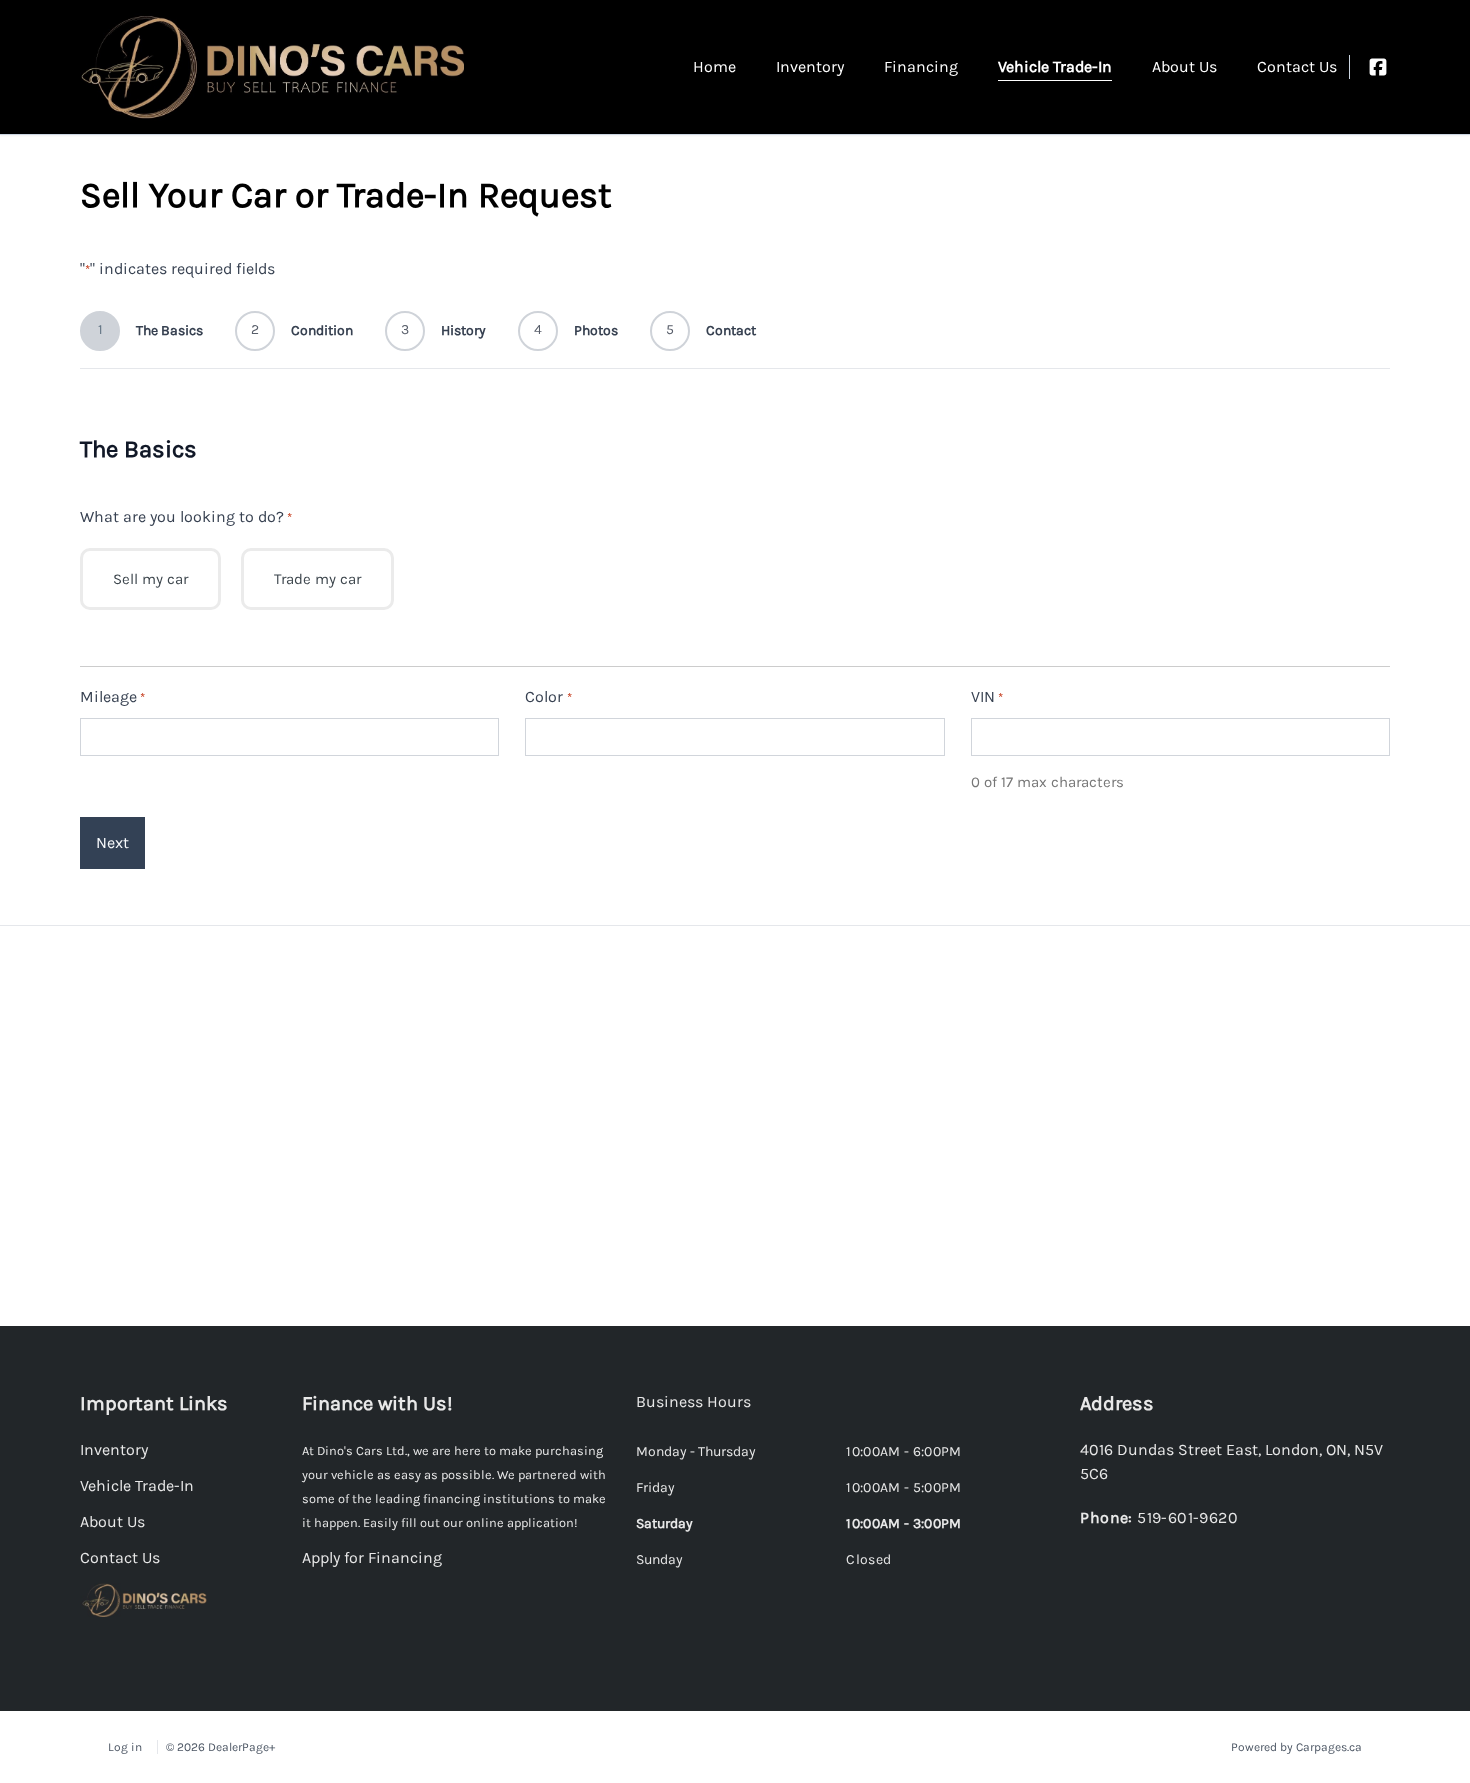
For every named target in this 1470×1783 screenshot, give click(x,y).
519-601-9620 (1187, 1517)
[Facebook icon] (1378, 67)
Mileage (112, 696)
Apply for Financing (372, 1557)
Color (548, 696)
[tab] (693, 1412)
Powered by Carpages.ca (1296, 1747)
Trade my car (317, 579)
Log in (125, 1747)
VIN (987, 696)
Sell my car (150, 579)
